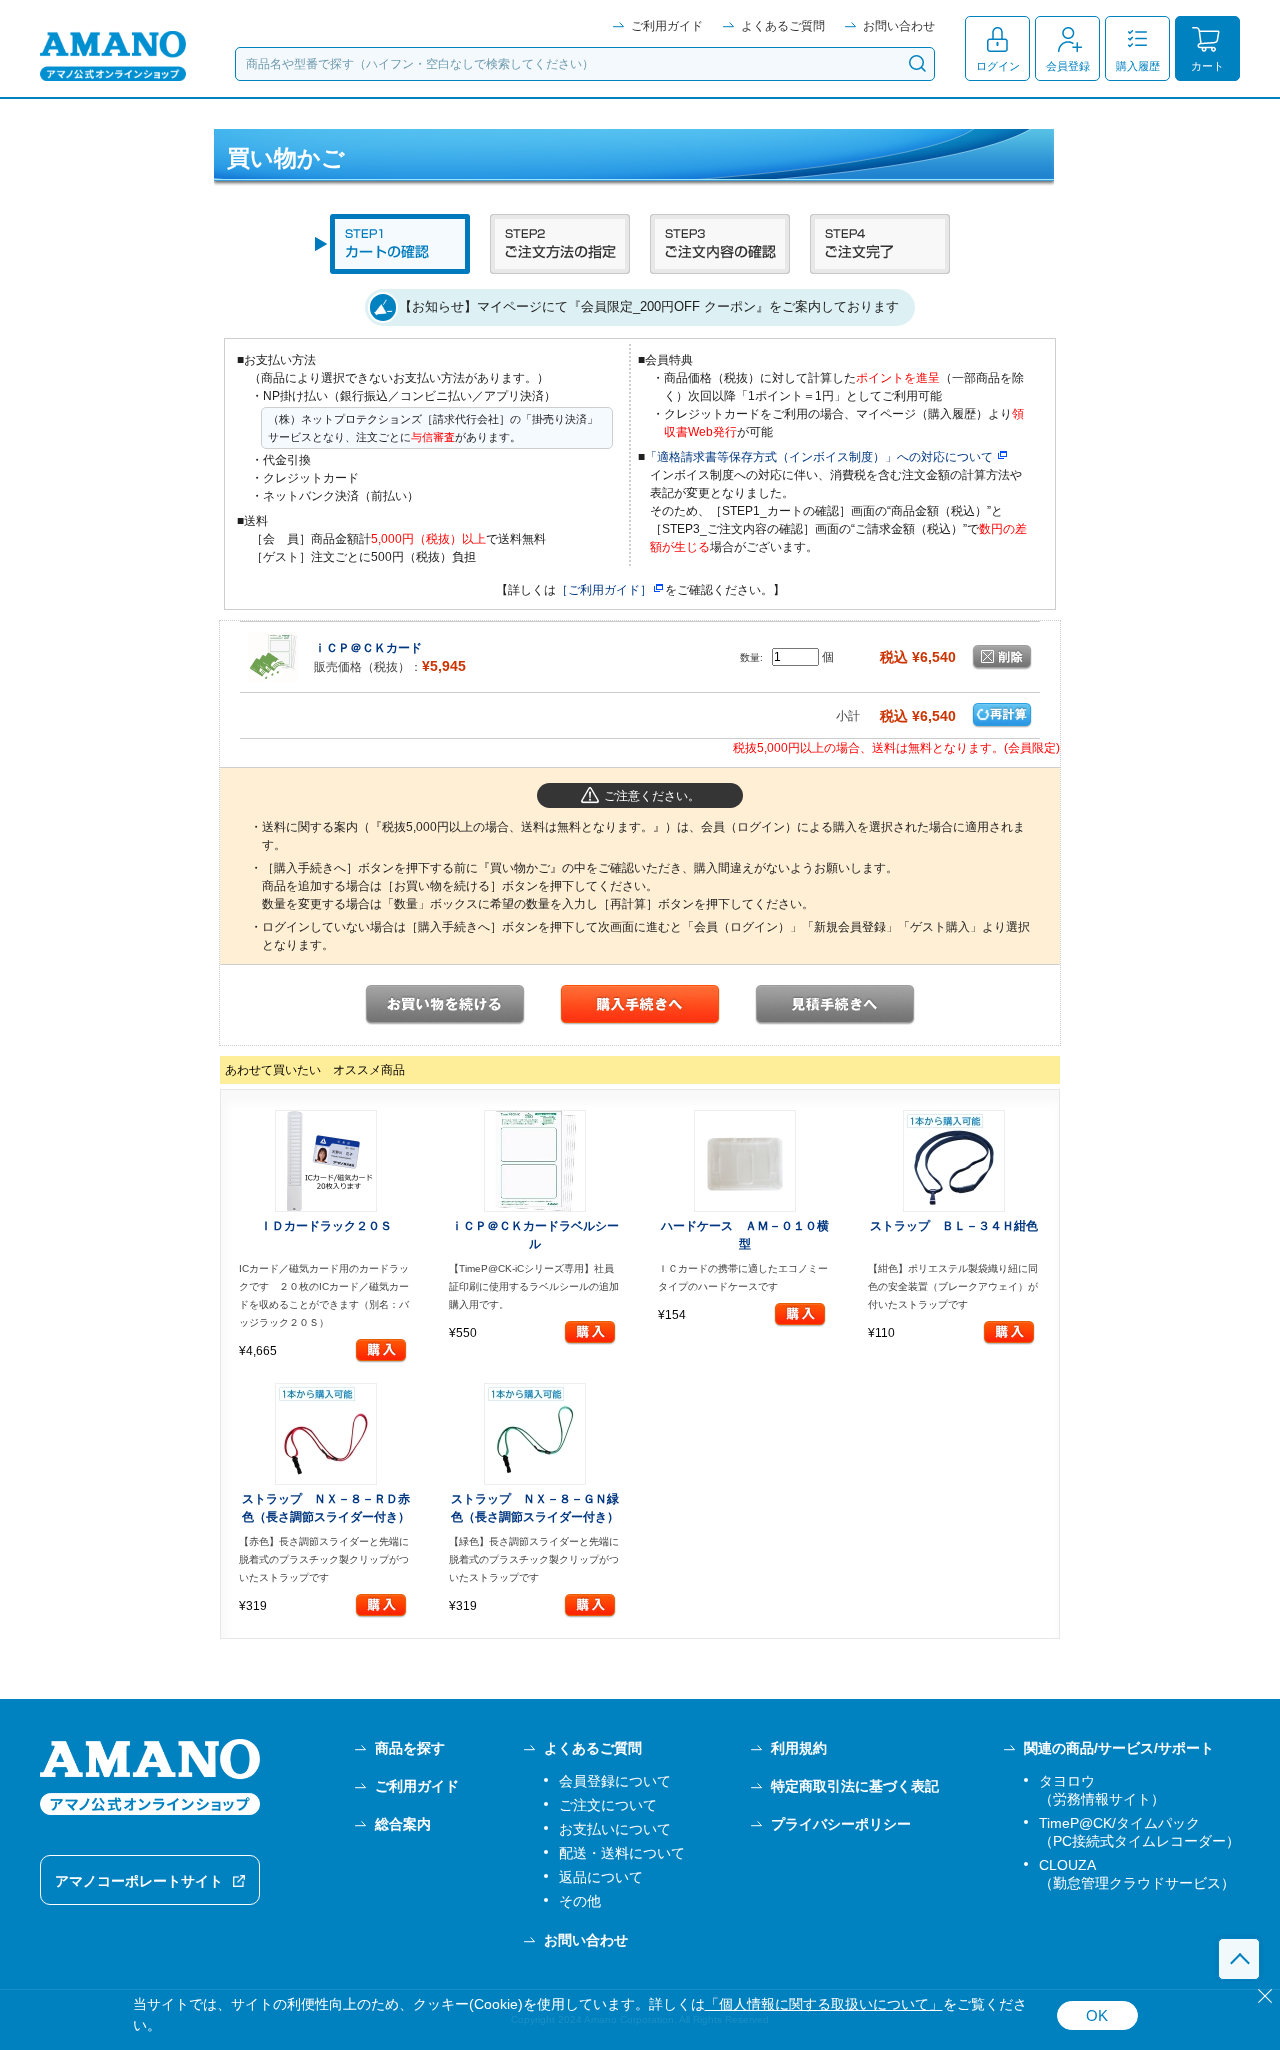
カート (1207, 66)
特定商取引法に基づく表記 (855, 1786)
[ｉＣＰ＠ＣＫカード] (273, 656)
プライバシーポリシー (841, 1824)
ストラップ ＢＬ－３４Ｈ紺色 (954, 1226)
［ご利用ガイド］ (604, 590)
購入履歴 (1138, 66)
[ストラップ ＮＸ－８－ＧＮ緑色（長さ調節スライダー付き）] (536, 1434)
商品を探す (410, 1748)
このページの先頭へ (1239, 1959)
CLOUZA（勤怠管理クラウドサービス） (1137, 1874)
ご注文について (608, 1805)
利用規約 (799, 1748)
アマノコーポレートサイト (139, 1881)
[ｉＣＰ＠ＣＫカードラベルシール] (536, 1161)
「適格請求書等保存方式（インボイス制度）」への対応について (819, 457)
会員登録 (1068, 66)
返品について (601, 1877)
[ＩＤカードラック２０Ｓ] (326, 1161)
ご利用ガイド (667, 26)
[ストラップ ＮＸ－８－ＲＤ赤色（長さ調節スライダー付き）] (326, 1434)
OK (1097, 2015)
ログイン (998, 66)
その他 (580, 1901)
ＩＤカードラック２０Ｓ (326, 1226)
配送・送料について (622, 1853)
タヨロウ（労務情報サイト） (1102, 1790)
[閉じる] (1265, 1996)
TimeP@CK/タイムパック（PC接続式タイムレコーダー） (1139, 1832)
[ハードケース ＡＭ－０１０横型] (745, 1161)
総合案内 (403, 1824)
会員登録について (615, 1781)
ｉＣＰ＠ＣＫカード (368, 648)
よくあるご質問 (783, 26)
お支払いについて (615, 1829)
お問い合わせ (899, 26)
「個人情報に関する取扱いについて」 (824, 2004)
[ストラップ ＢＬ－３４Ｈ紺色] (955, 1161)
